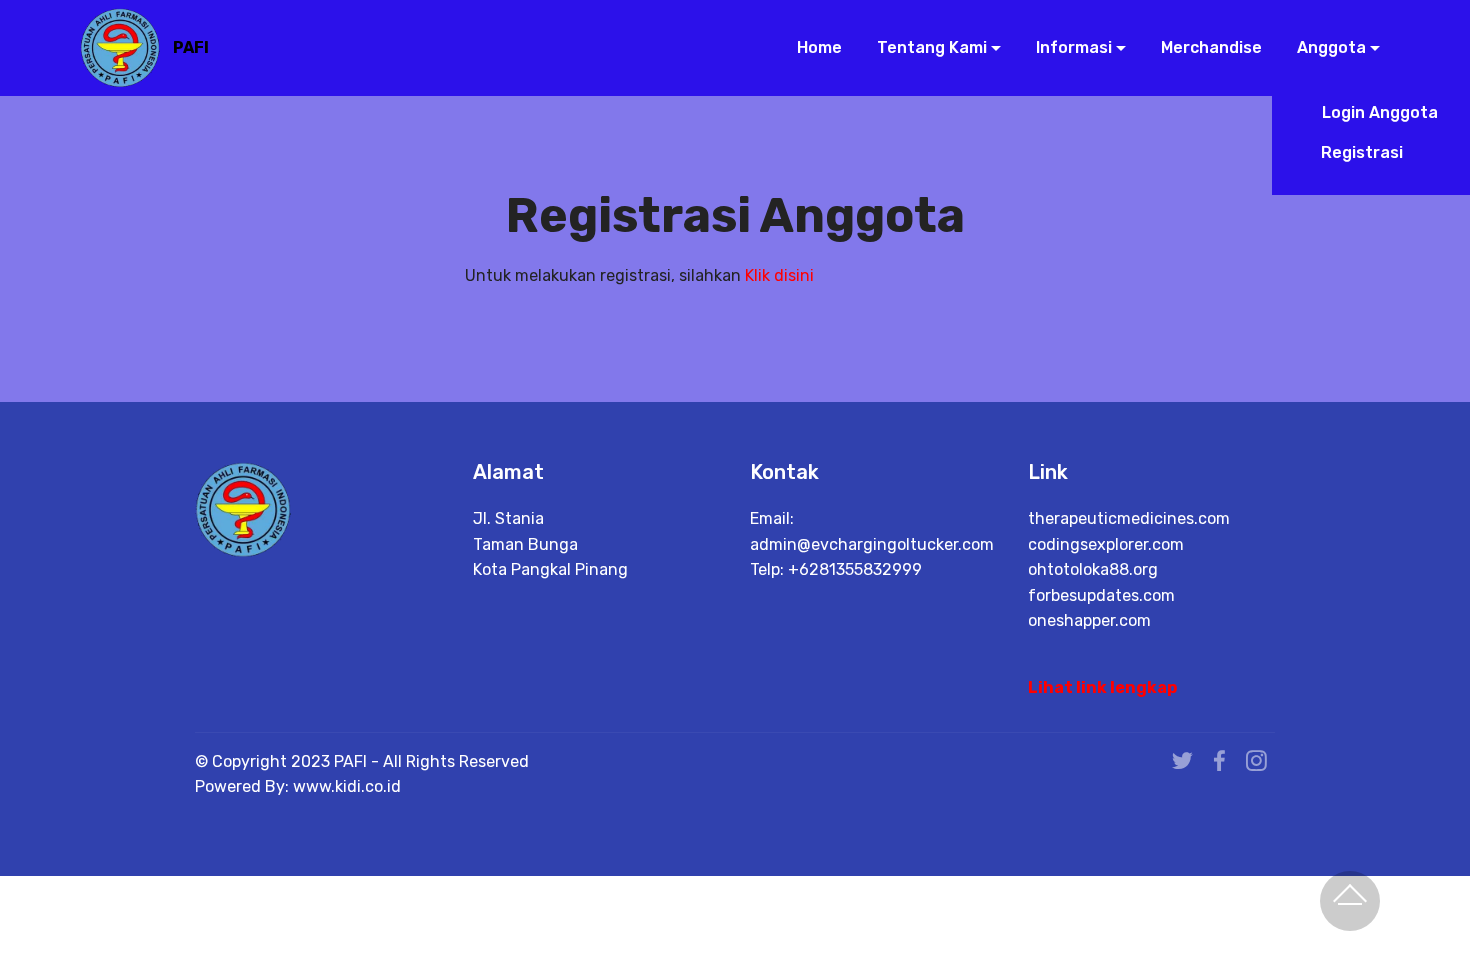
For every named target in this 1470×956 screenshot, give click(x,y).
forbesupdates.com (1101, 595)
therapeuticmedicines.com (1129, 518)
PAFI (191, 47)
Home (817, 47)
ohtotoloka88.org (1093, 569)
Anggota (1329, 47)
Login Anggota (1378, 112)
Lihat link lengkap (1102, 687)
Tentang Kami (930, 47)
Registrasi (1378, 152)
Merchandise (1209, 47)
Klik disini (779, 275)
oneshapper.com (1089, 620)
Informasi (1072, 47)
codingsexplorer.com (1106, 544)
